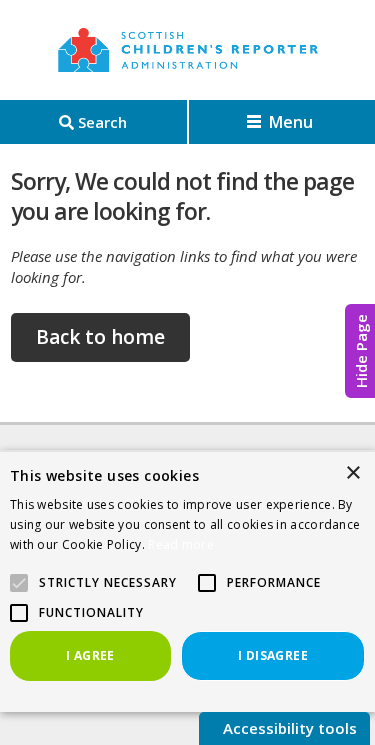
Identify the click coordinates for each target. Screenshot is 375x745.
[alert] (187, 581)
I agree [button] (90, 655)
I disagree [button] (273, 655)
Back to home (100, 337)
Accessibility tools (288, 728)
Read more (181, 544)
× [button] (352, 473)
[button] (207, 583)
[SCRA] (188, 50)
